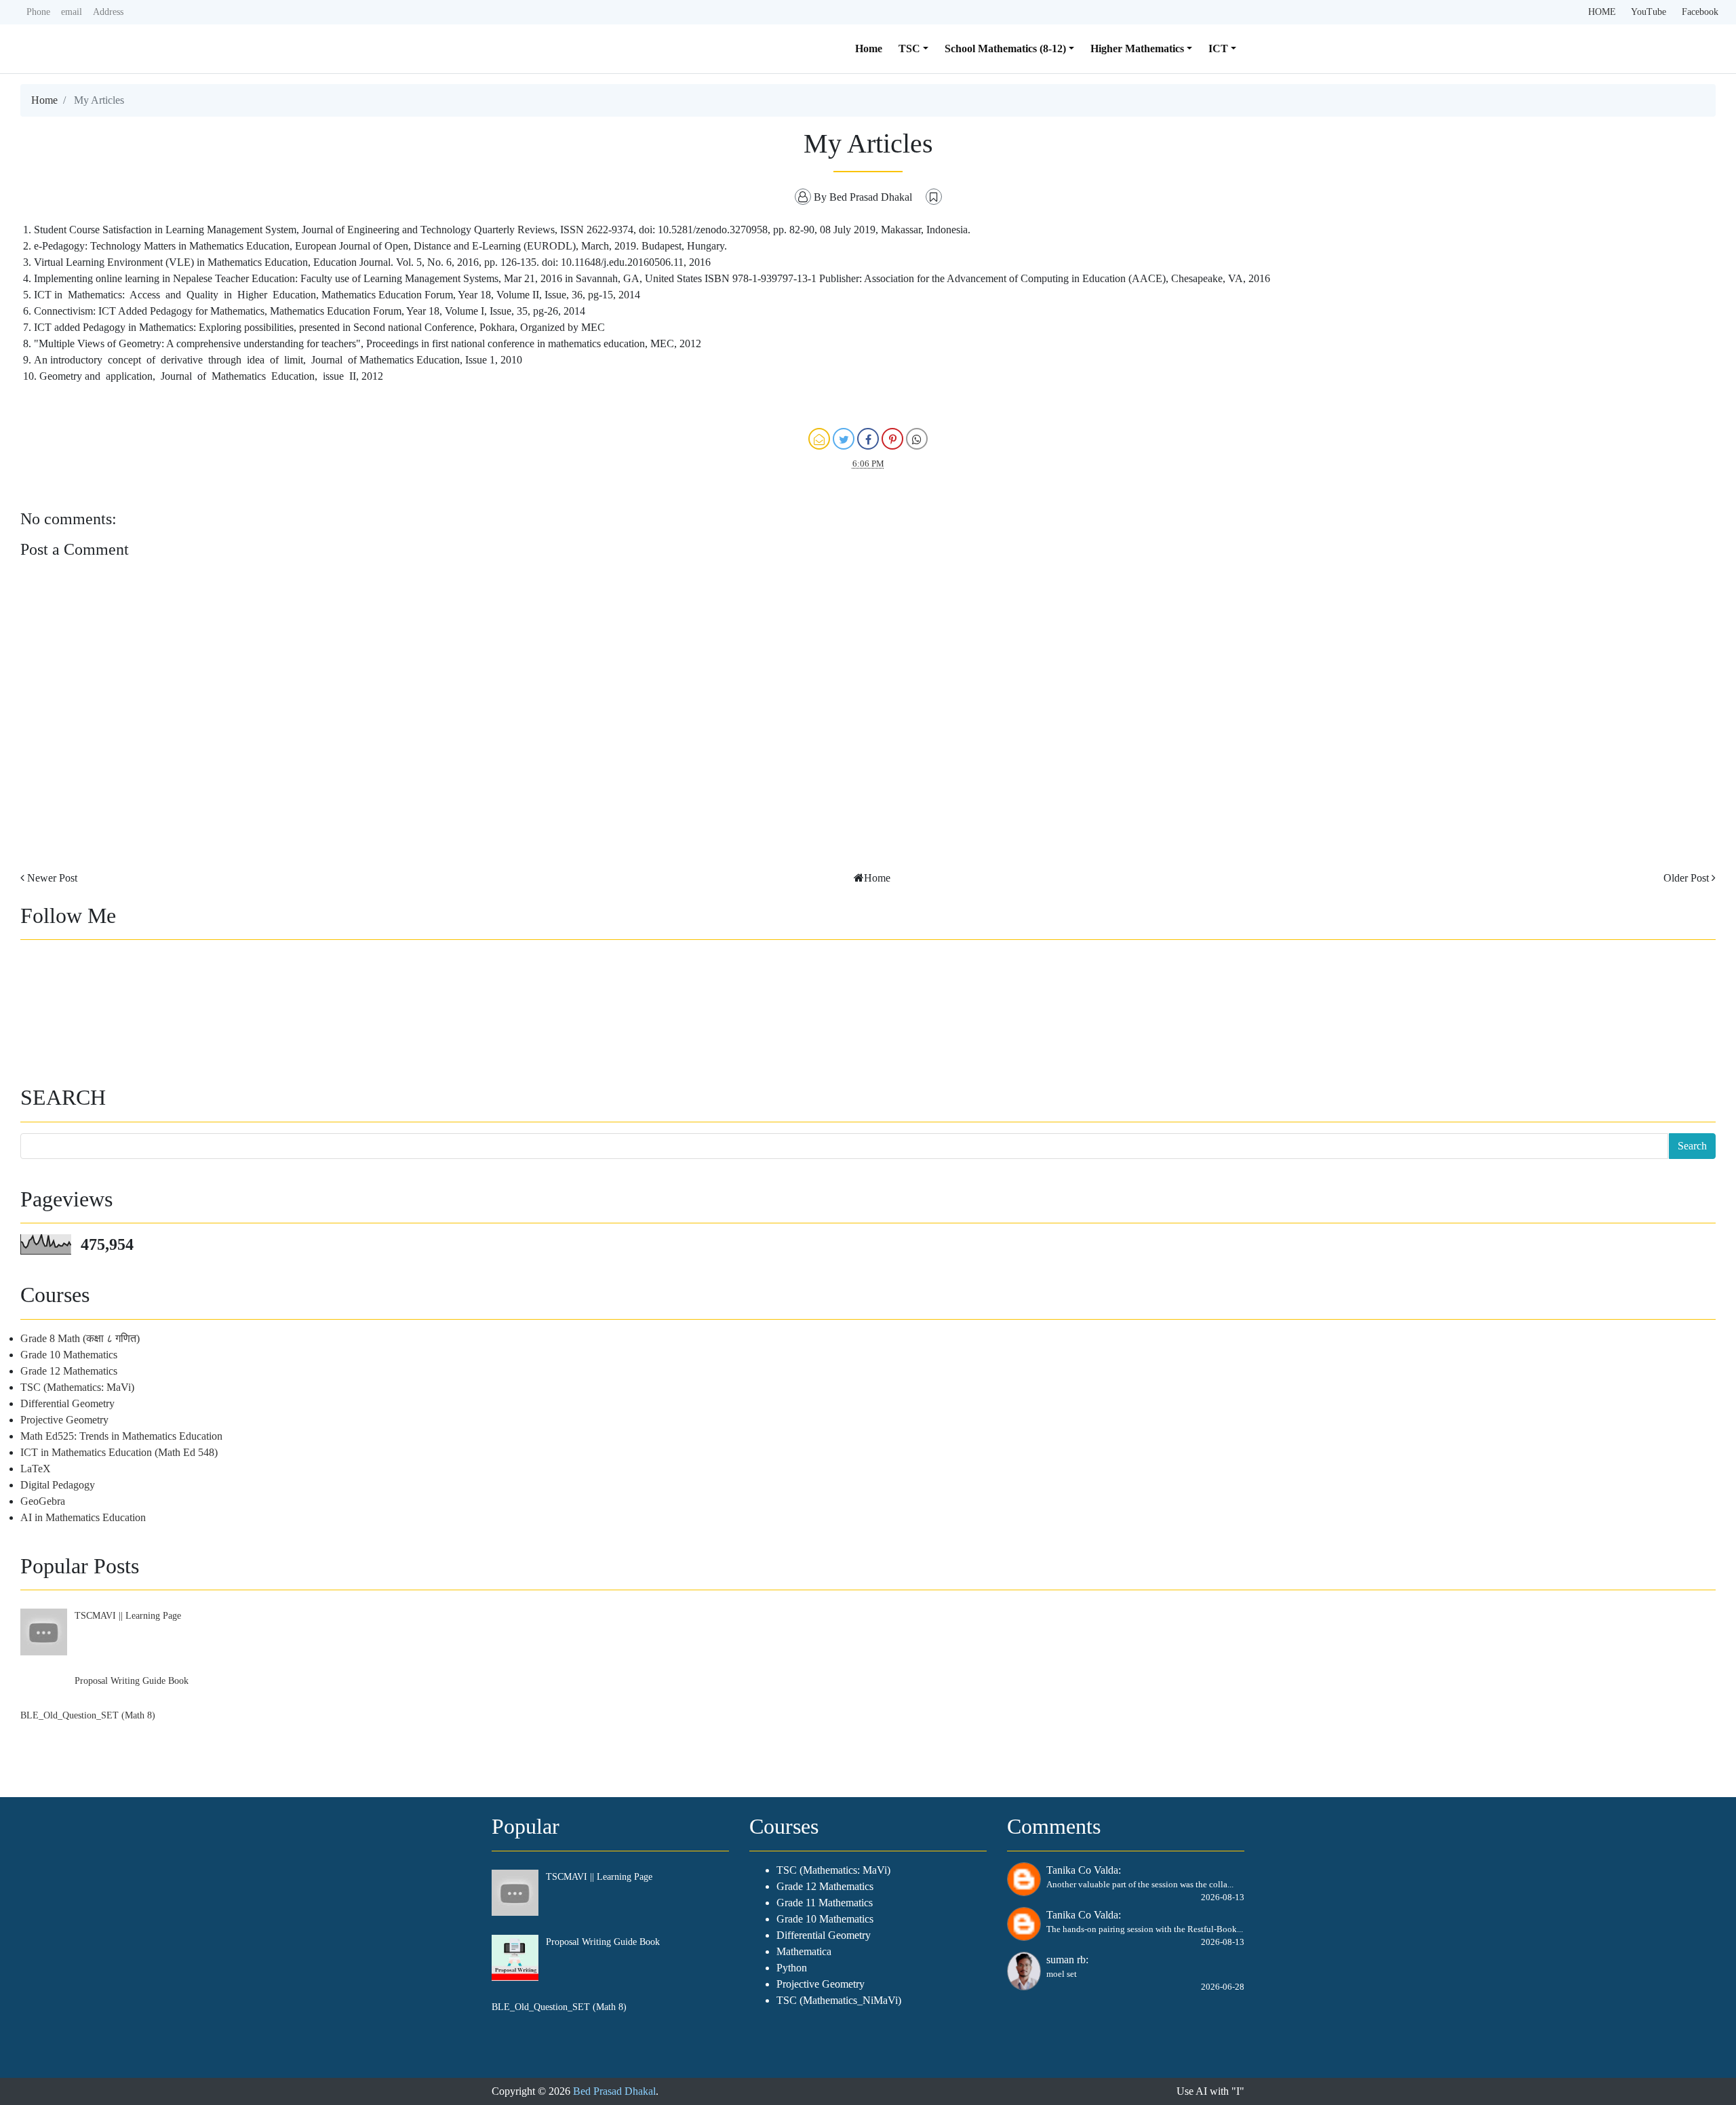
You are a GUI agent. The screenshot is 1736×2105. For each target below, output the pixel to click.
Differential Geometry (67, 1403)
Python (792, 1968)
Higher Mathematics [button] (1137, 48)
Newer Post (52, 878)
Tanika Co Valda (1082, 1870)
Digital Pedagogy (58, 1485)
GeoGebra (43, 1501)
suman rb (1066, 1960)
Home (869, 48)
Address (108, 12)
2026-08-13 (1223, 1897)
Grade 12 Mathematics (69, 1371)
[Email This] (819, 439)
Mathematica (804, 1951)
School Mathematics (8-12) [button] (1005, 48)
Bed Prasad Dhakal (614, 2091)
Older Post (1686, 878)
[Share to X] (844, 439)
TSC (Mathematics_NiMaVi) (839, 2000)
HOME (1602, 12)
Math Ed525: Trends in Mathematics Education (121, 1436)
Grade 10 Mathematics (69, 1355)
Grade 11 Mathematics (825, 1903)
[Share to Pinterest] (892, 439)
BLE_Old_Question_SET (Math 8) (88, 1715)
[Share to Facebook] (868, 439)
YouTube (1649, 12)
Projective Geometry (64, 1420)
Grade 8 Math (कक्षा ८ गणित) (80, 1338)
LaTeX (36, 1469)
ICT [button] (1218, 48)
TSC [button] (909, 48)
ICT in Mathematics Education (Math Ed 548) (119, 1452)
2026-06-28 (1223, 1987)
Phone (38, 12)
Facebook (1700, 12)
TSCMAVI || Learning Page (128, 1615)
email (72, 12)
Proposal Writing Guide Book (132, 1680)
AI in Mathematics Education (83, 1517)
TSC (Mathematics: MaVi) (77, 1387)
